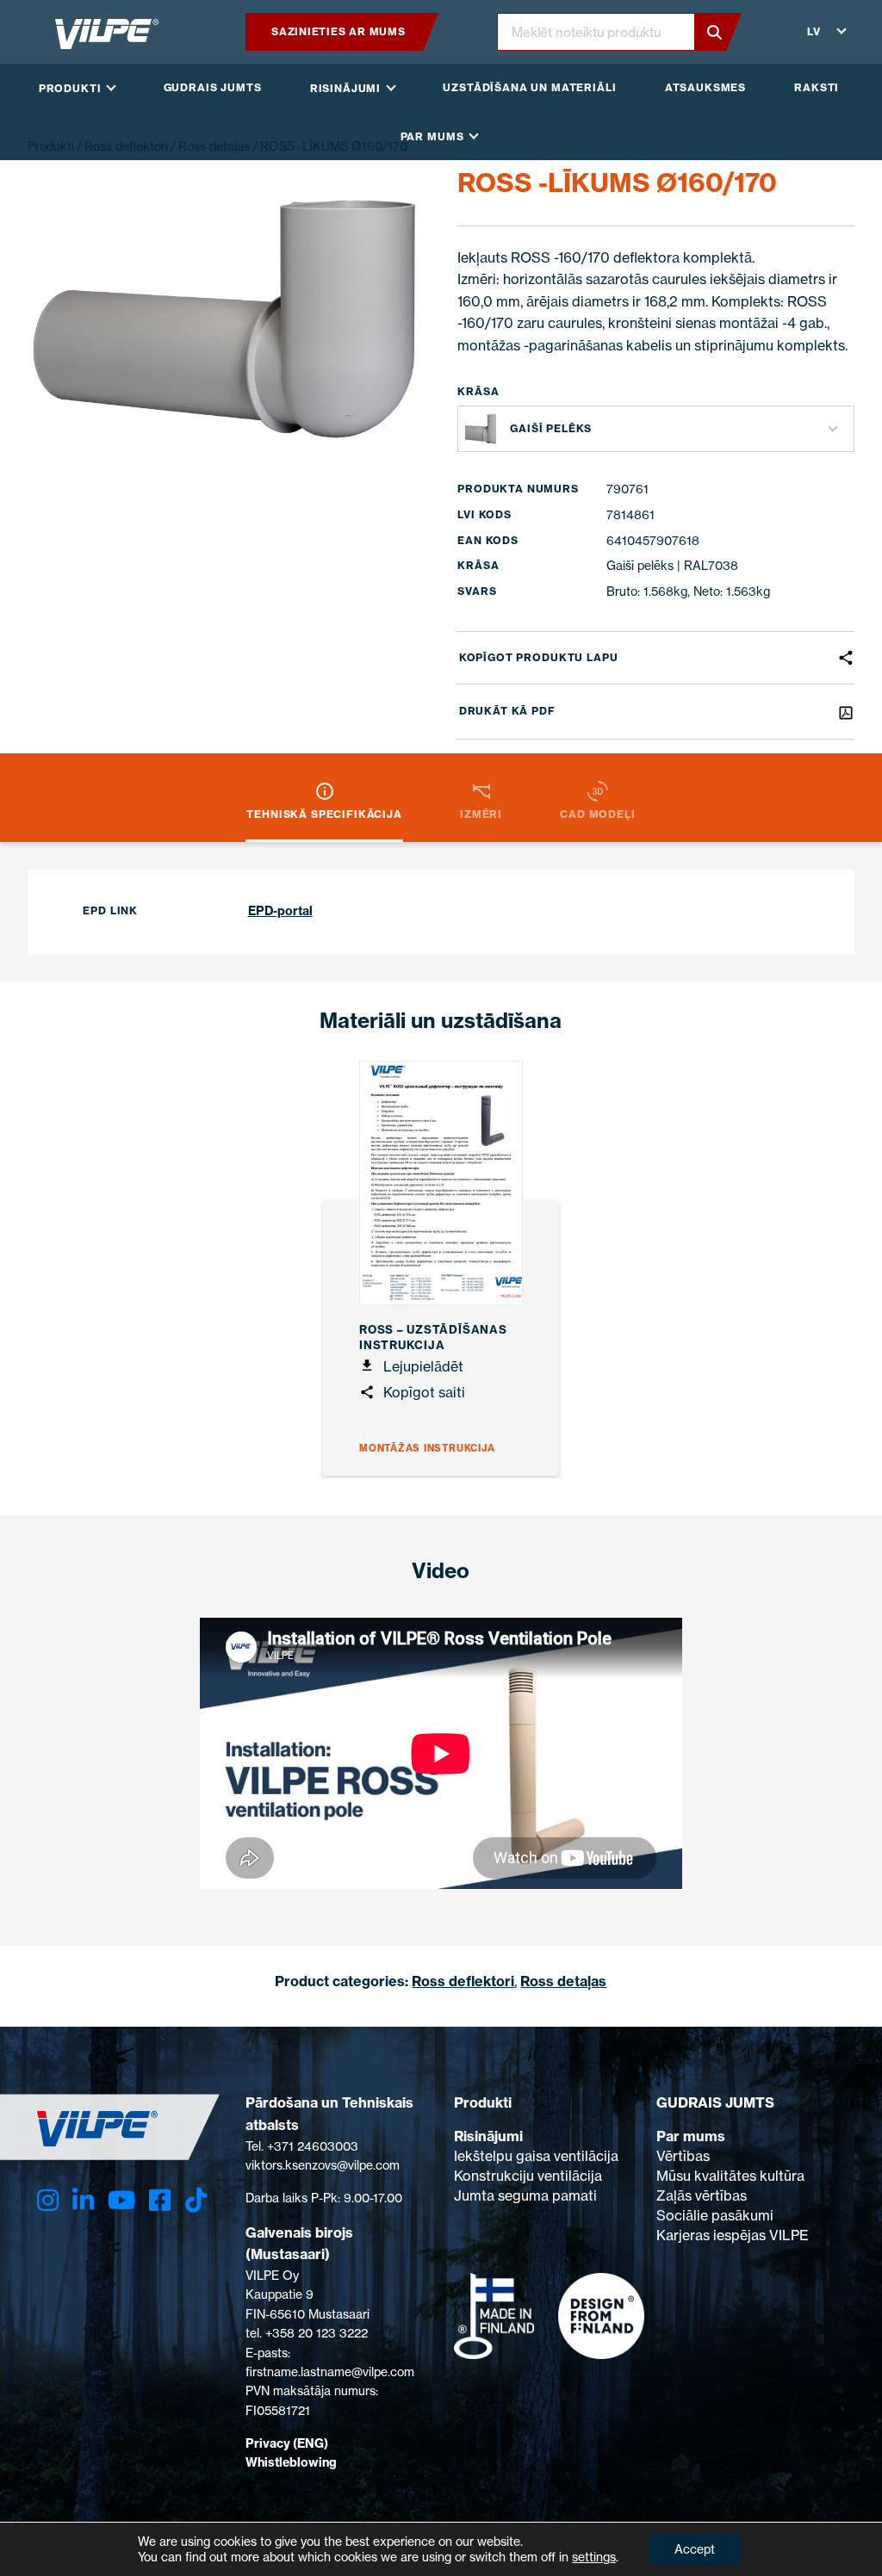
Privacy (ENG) (287, 2443)
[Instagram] (48, 2200)
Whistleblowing (291, 2462)
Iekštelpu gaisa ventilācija (536, 2156)
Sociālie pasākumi (715, 2215)
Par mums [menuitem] (432, 136)
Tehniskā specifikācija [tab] (324, 814)
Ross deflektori (463, 1981)
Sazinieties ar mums (339, 31)
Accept (695, 2549)
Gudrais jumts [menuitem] (213, 87)
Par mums (691, 2136)
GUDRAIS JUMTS (715, 2102)
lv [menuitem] (814, 31)
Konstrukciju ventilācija (528, 2176)
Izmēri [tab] (481, 814)
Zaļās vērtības (702, 2195)
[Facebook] (160, 2200)
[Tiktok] (196, 2200)
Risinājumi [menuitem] (345, 88)
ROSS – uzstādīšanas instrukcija (433, 1337)
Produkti (483, 2102)
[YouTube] (121, 2200)
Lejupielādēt (422, 1366)
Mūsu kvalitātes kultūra (730, 2176)
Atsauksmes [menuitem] (705, 87)
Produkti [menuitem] (70, 88)
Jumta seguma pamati (525, 2195)
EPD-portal (280, 911)
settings (594, 2557)
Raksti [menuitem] (817, 87)
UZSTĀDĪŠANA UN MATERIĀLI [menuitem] (529, 87)
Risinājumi (488, 2136)
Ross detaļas (563, 1981)
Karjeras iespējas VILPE (733, 2235)
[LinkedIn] (83, 2200)
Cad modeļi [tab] (597, 814)
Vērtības (683, 2156)
